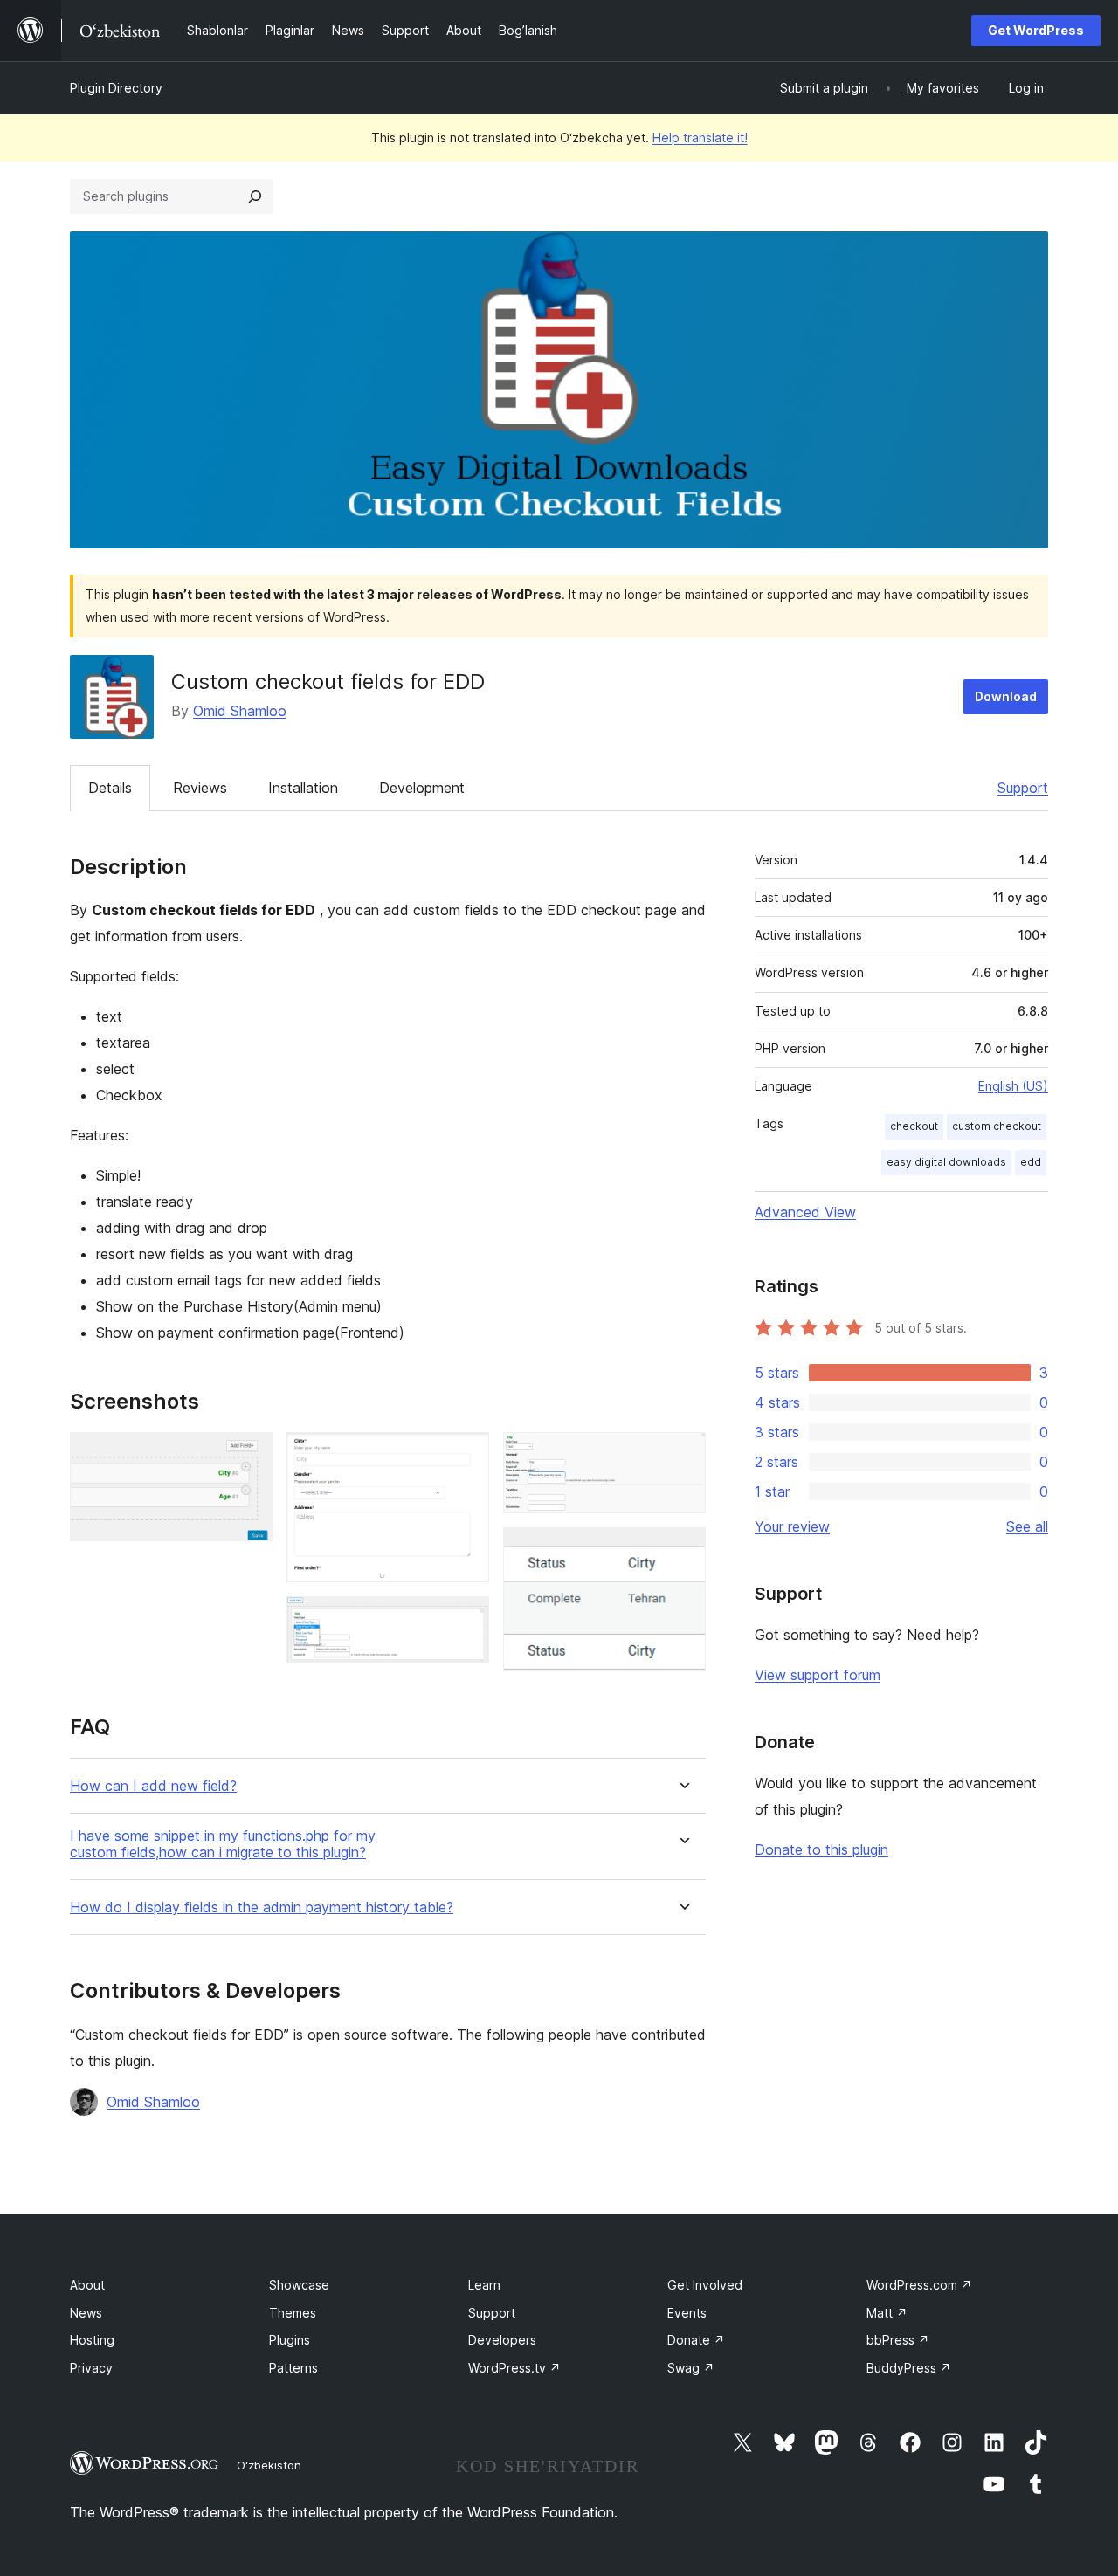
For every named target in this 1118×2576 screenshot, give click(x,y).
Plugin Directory (116, 88)
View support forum (818, 1675)
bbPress (898, 2340)
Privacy (91, 2368)
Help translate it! (700, 138)
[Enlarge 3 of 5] (466, 1620)
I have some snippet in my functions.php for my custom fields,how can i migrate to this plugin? (223, 1844)
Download (1006, 696)
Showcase (299, 2285)
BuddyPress (909, 2368)
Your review (792, 1526)
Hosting (92, 2340)
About (87, 2285)
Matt (887, 2313)
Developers (502, 2340)
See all (1027, 1526)
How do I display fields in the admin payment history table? (262, 1908)
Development (422, 788)
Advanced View (805, 1212)
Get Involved (705, 2285)
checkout (914, 1126)
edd (1031, 1162)
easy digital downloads (946, 1162)
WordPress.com (919, 2285)
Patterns (293, 2368)
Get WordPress (1036, 30)
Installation (303, 788)
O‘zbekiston (269, 2465)
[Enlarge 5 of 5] (682, 1551)
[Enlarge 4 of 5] (682, 1456)
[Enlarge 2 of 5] (466, 1456)
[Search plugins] (255, 196)
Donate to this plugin (821, 1849)
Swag (691, 2368)
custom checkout (997, 1126)
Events (687, 2313)
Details (110, 788)
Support (1023, 788)
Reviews (200, 788)
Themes (293, 2313)
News (86, 2313)
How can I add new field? (153, 1786)
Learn (484, 2285)
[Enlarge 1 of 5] (249, 1456)
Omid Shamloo (240, 711)
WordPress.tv (514, 2368)
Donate (696, 2340)
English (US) (1013, 1086)
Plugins (290, 2340)
